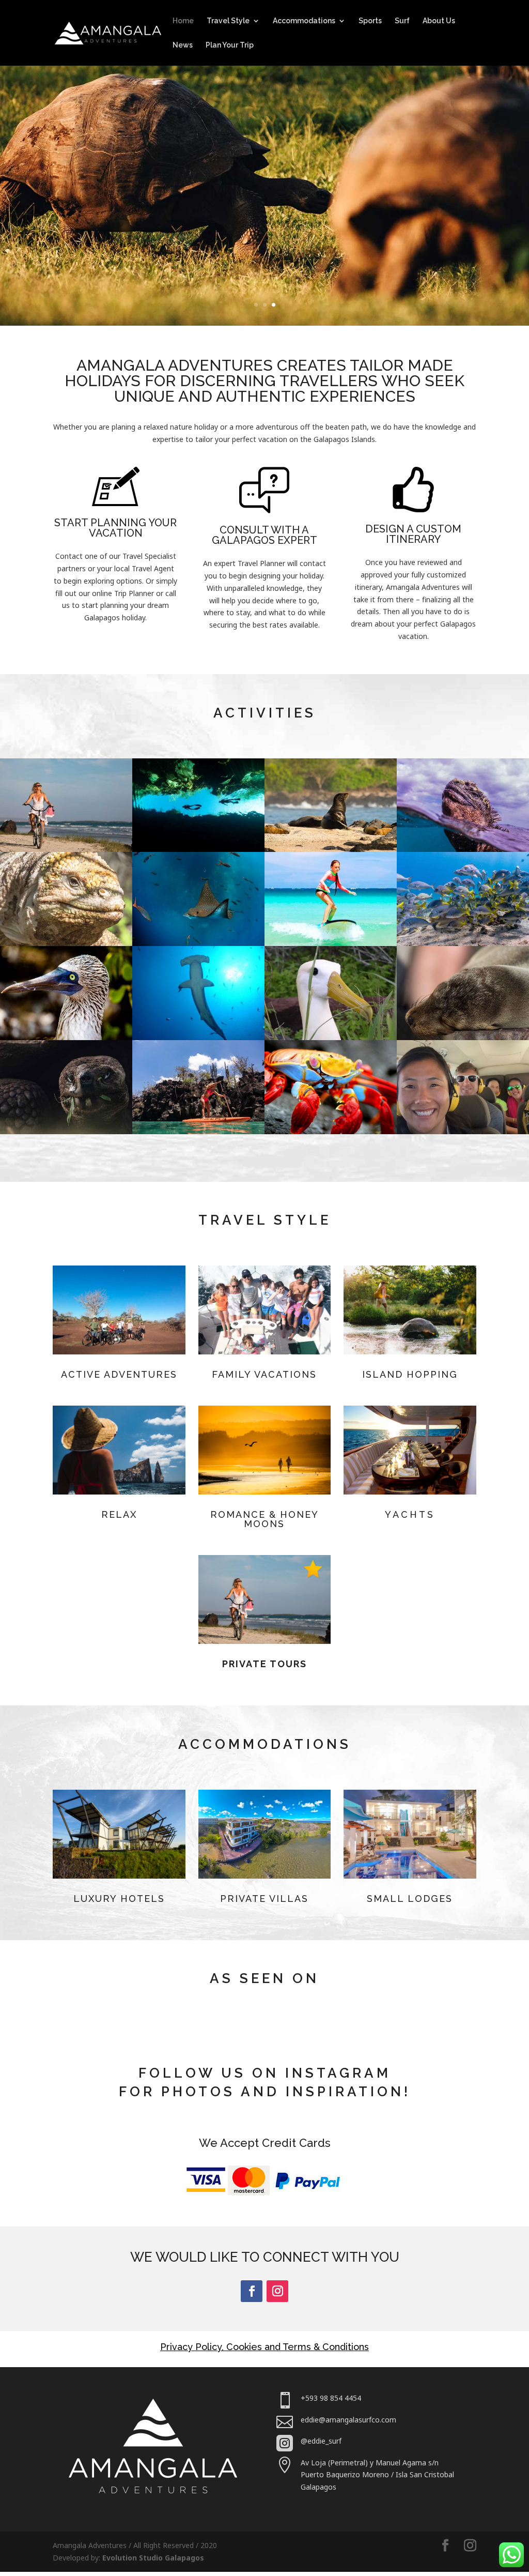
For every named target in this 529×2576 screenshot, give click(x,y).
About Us (439, 21)
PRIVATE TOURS (264, 1664)
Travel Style (228, 21)
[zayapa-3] (331, 1131)
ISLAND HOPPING (410, 1374)
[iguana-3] (463, 849)
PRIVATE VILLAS (264, 1899)
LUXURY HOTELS (119, 1899)
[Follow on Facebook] (252, 2291)
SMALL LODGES (410, 1899)
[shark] (198, 1037)
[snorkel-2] (198, 849)
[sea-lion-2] (463, 1037)
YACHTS (410, 1514)
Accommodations (304, 21)
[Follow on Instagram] (277, 2291)
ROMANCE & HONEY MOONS (264, 1519)
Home (183, 21)
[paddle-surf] (198, 1131)
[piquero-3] (331, 1037)
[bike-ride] (66, 849)
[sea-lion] (331, 849)
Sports (370, 21)
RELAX (119, 1514)
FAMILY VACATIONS (264, 1374)
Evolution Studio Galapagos (153, 2558)
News (183, 45)
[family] (463, 1131)
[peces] (463, 943)
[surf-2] (331, 943)
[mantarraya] (198, 943)
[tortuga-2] (66, 1131)
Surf (402, 21)
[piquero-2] (66, 1037)
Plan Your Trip (230, 45)
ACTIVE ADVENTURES (119, 1374)
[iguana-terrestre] (66, 943)
